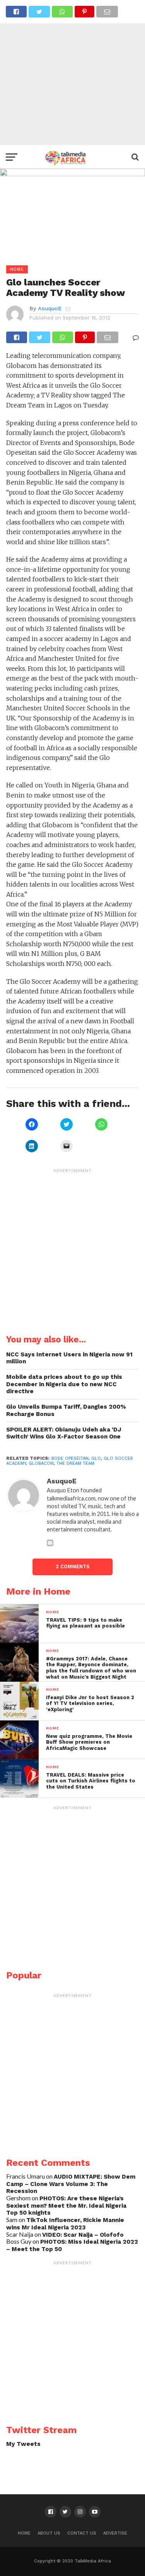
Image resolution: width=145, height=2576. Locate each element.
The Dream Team (75, 1463)
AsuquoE (50, 308)
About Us (49, 2533)
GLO (96, 1458)
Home (24, 2533)
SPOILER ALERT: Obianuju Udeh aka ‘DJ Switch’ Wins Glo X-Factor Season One (64, 1433)
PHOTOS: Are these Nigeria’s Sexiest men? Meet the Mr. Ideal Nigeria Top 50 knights (66, 2206)
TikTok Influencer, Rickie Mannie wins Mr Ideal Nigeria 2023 (65, 2224)
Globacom (41, 1463)
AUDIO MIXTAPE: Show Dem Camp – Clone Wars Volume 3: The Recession (71, 2184)
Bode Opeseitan (70, 1458)
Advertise (115, 2533)
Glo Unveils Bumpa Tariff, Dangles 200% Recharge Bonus (66, 1410)
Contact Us (82, 2533)
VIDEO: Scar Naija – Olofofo (83, 2235)
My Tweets (23, 2444)
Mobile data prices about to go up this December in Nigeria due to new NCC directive (64, 1384)
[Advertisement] (72, 73)
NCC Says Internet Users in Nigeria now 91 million (69, 1358)
